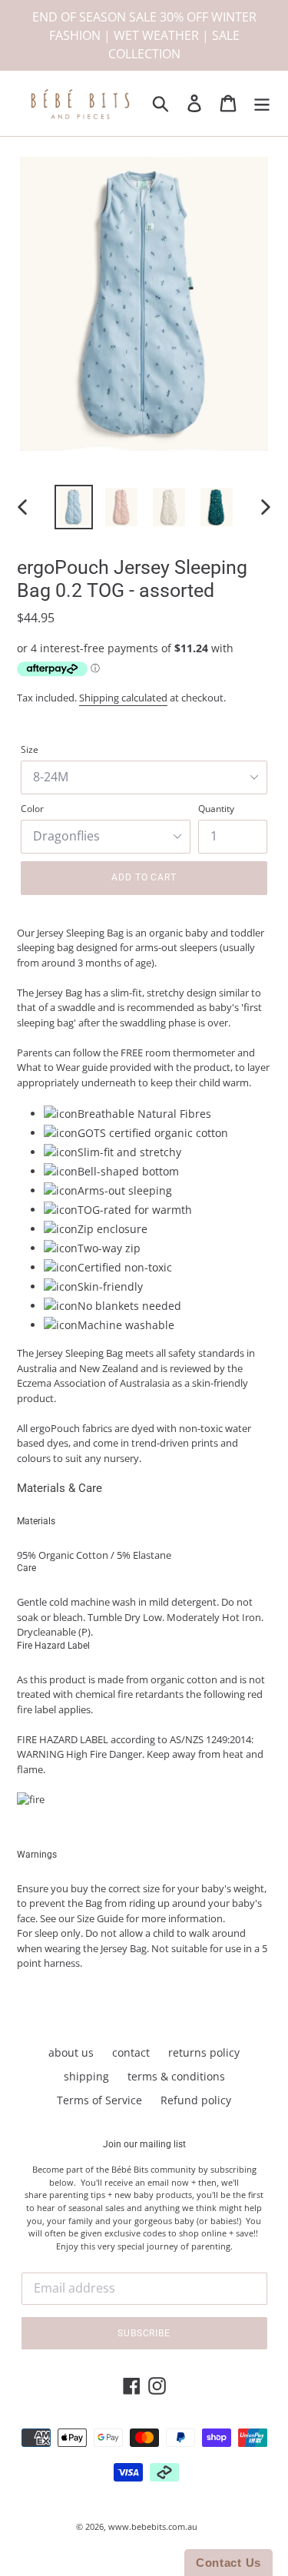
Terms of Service (99, 2100)
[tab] (144, 1488)
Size (30, 749)
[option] (74, 507)
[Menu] (262, 104)
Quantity (216, 809)
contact (131, 2052)
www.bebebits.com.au (153, 2526)
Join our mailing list (144, 2144)
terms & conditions (176, 2076)
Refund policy (196, 2100)
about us (71, 2052)
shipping (86, 2076)
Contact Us (228, 2563)
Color (32, 809)
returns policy (204, 2052)
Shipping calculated (123, 698)
